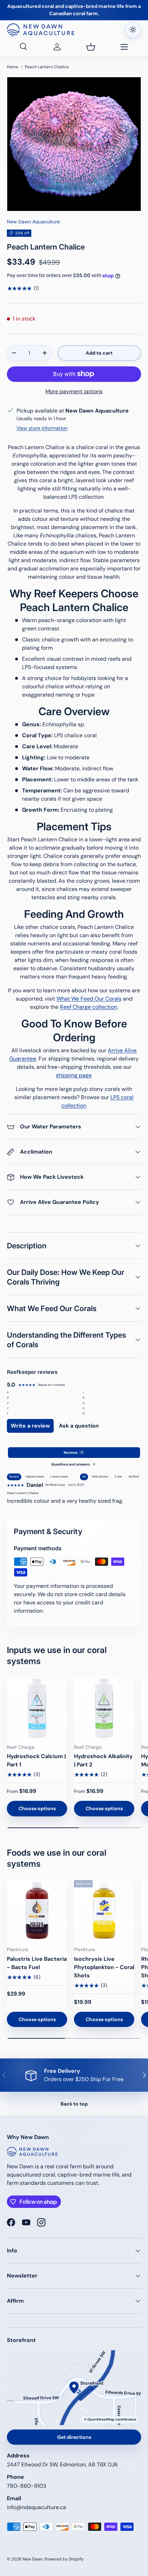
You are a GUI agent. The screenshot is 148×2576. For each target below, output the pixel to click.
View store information (42, 428)
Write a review (30, 1426)
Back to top (74, 2104)
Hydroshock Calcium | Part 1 (36, 1760)
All (84, 1477)
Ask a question (79, 1426)
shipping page (74, 1075)
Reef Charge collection (88, 1007)
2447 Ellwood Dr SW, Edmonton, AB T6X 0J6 (62, 2465)
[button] (91, 47)
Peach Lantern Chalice (47, 67)
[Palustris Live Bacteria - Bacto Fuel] (37, 1910)
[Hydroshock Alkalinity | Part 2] (104, 1708)
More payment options (74, 391)
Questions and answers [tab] (73, 1464)
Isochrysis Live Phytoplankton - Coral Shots (104, 1967)
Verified (134, 1477)
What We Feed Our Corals (89, 999)
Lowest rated (59, 1477)
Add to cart (99, 353)
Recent (14, 1477)
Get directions (74, 2437)
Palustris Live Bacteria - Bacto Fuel (37, 1963)
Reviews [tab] (73, 1453)
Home (13, 67)
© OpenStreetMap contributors (110, 2419)
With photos (100, 1477)
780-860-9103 (27, 2486)
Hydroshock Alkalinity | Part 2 (103, 1760)
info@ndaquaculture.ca (36, 2507)
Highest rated (35, 1477)
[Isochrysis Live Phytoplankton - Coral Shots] (104, 1910)
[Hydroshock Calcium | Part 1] (37, 1708)
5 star (118, 1477)
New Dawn (33, 2559)
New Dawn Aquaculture (33, 222)
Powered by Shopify (64, 2559)
